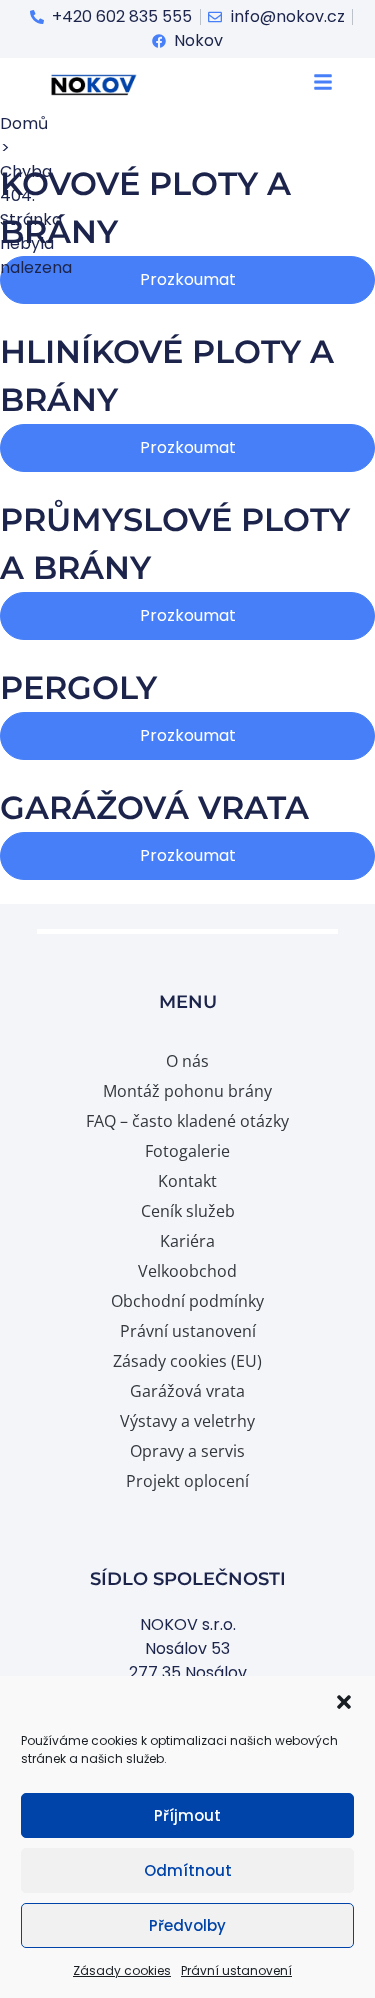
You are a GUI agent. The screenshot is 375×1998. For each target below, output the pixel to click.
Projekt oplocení (187, 1481)
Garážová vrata (187, 1391)
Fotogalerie (187, 1151)
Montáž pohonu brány (187, 1091)
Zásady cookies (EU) (187, 1361)
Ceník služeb (188, 1211)
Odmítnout (188, 1870)
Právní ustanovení (236, 1970)
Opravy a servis (187, 1451)
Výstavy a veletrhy (187, 1421)
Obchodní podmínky (187, 1301)
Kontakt (187, 1181)
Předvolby (187, 1925)
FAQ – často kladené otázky (187, 1121)
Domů (24, 123)
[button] (344, 1702)
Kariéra (187, 1241)
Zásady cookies (122, 1970)
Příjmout (187, 1815)
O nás (187, 1061)
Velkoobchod (187, 1271)
